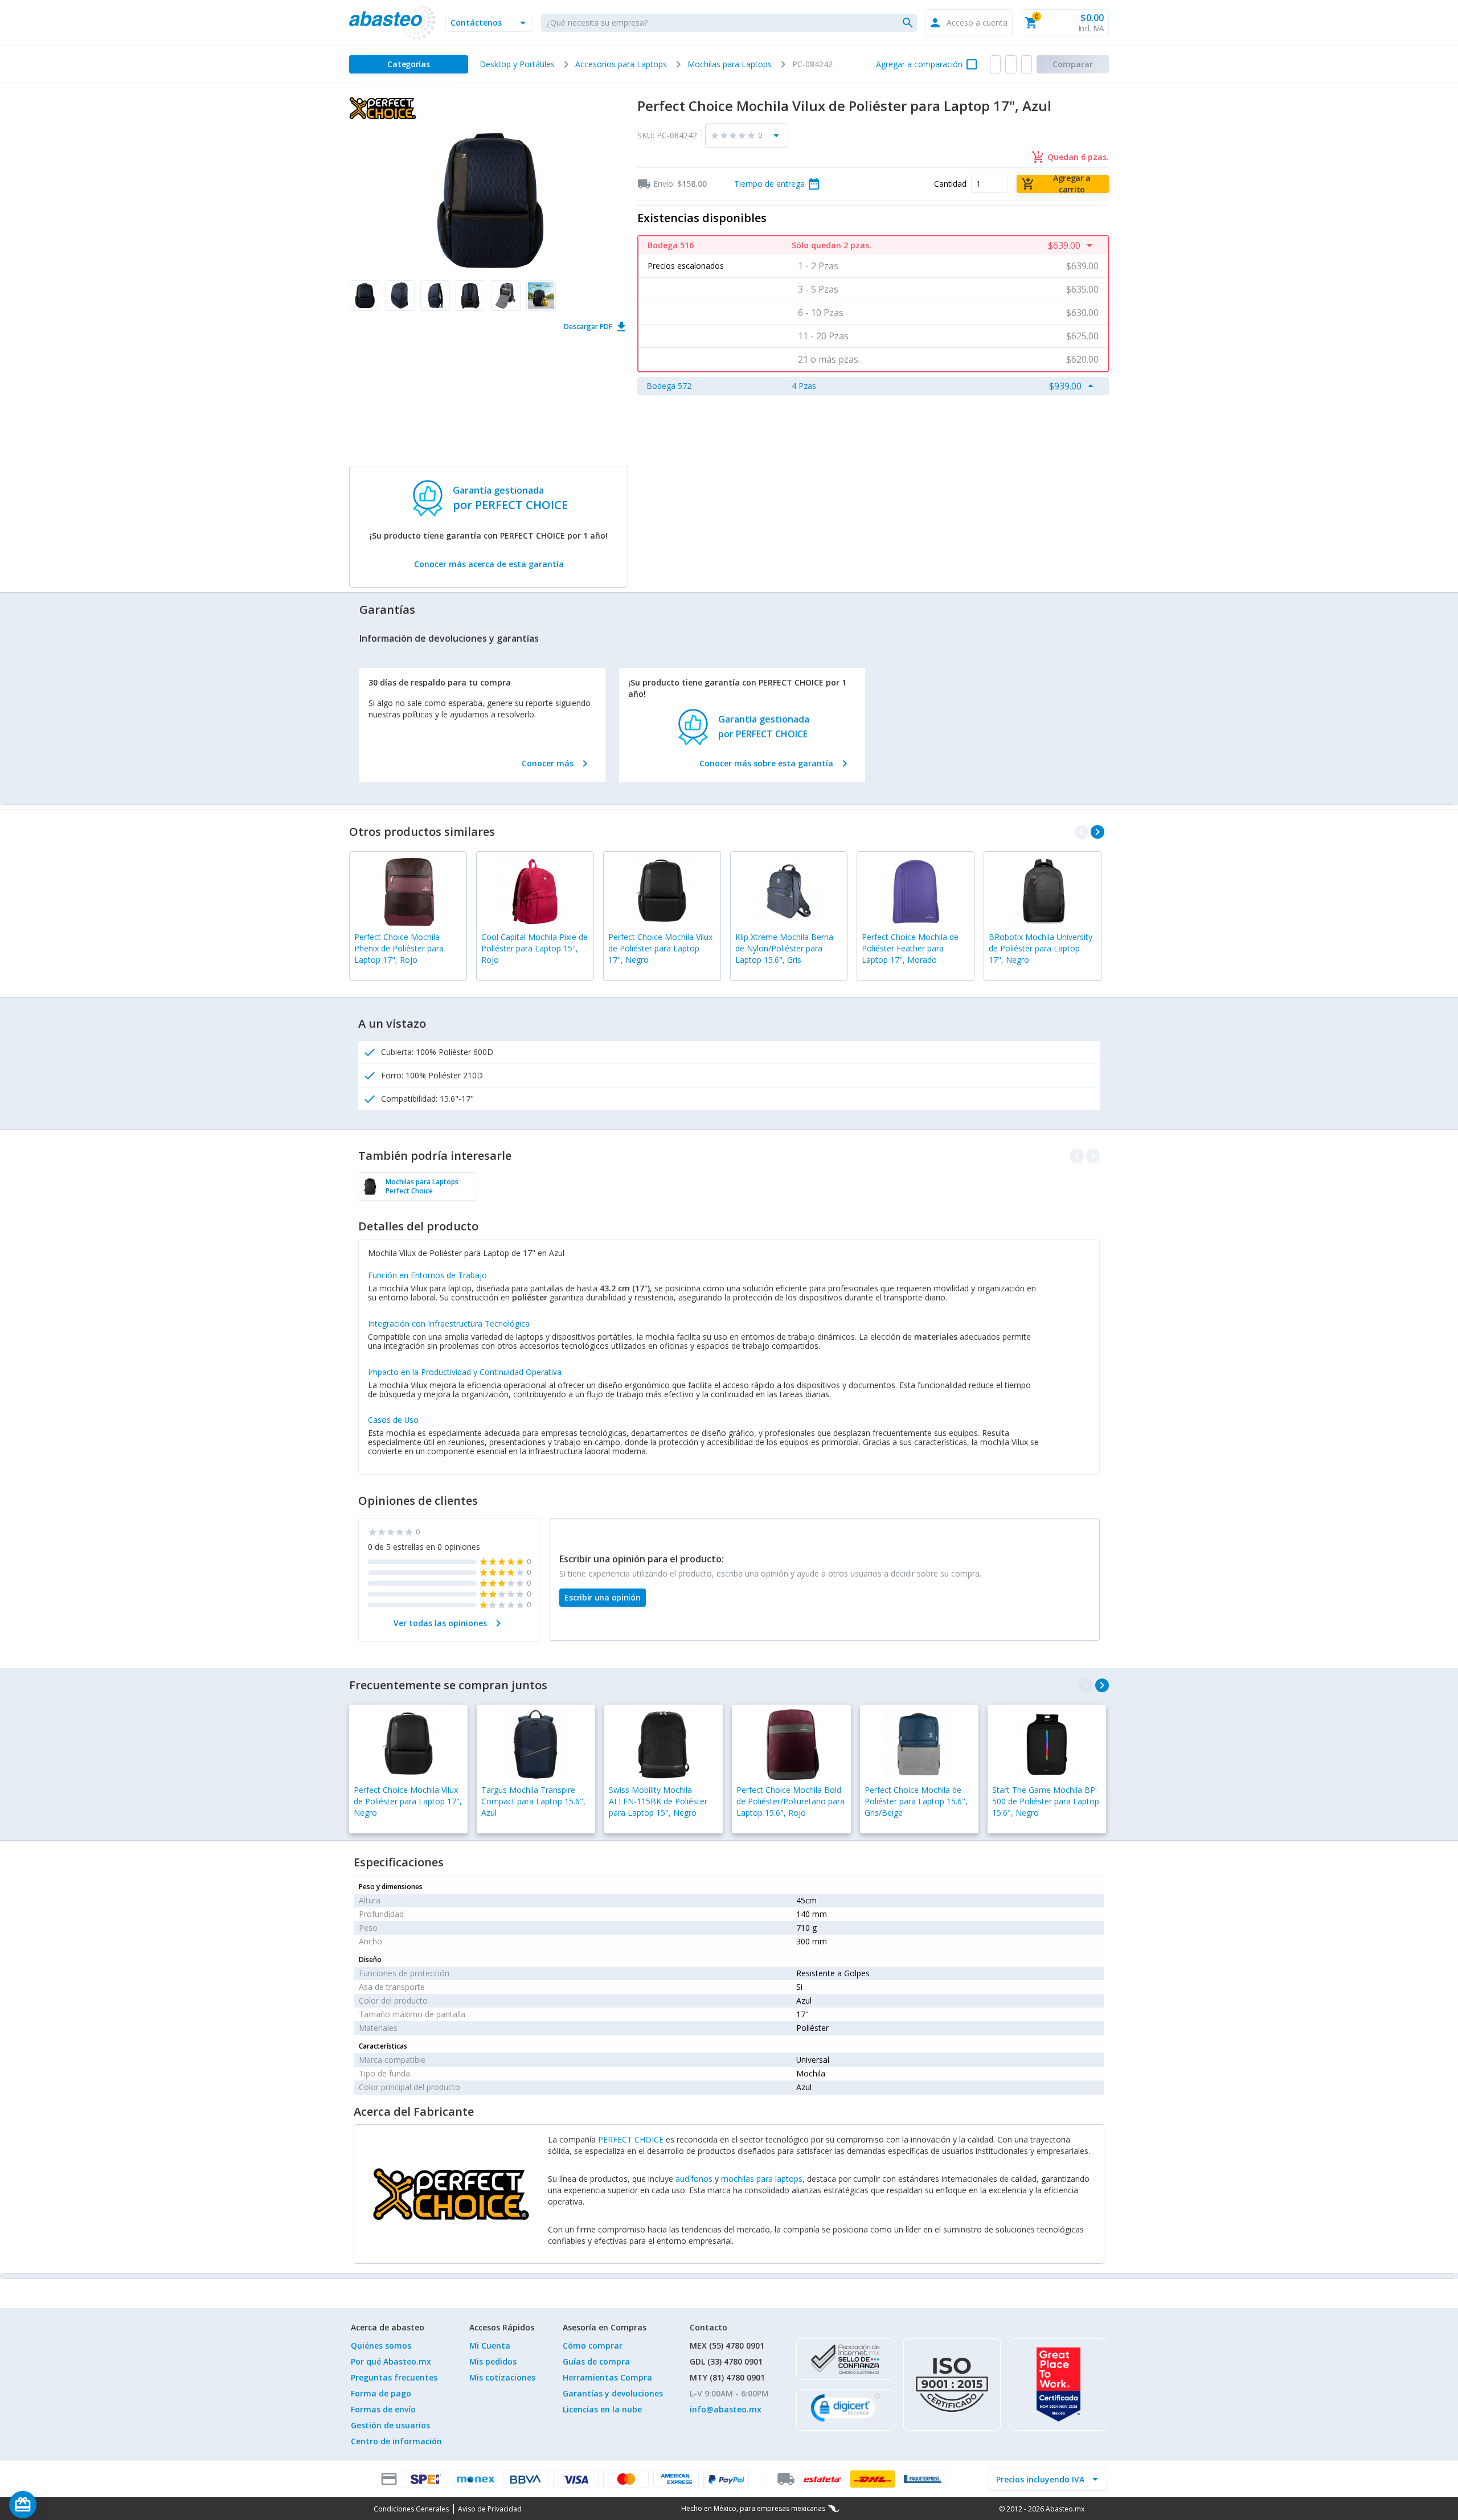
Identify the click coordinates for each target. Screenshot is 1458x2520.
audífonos (694, 2179)
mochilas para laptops (762, 2179)
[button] (489, 23)
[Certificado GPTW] (1058, 2384)
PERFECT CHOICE (631, 2139)
